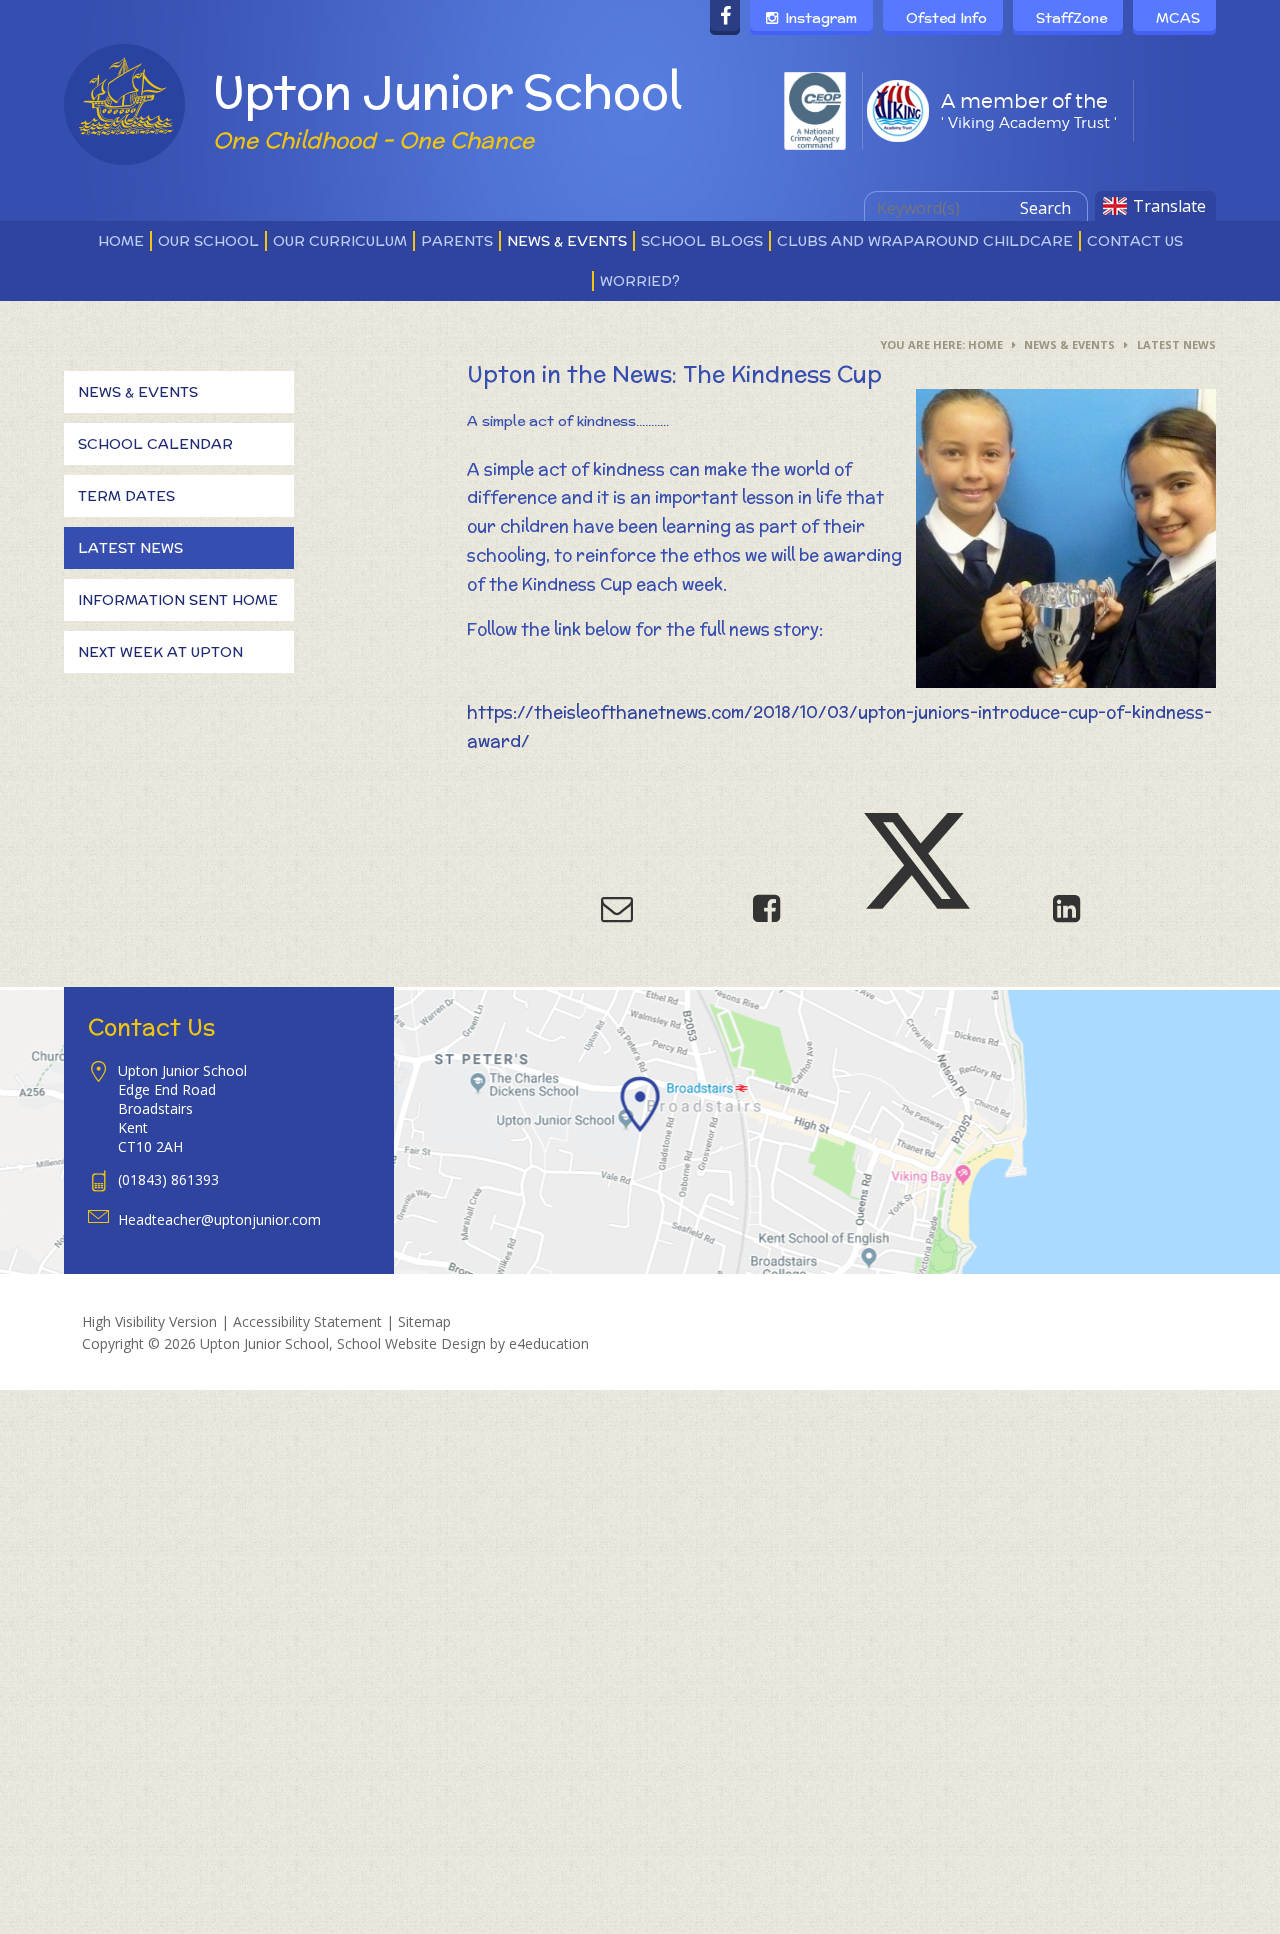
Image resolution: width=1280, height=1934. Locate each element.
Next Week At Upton (160, 652)
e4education (549, 1343)
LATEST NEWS (1176, 344)
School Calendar (155, 444)
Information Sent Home (178, 600)
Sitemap (424, 1321)
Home (985, 344)
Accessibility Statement (307, 1321)
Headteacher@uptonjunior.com (219, 1219)
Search (1045, 208)
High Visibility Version (149, 1321)
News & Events (1069, 344)
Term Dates (126, 496)
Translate (1169, 206)
